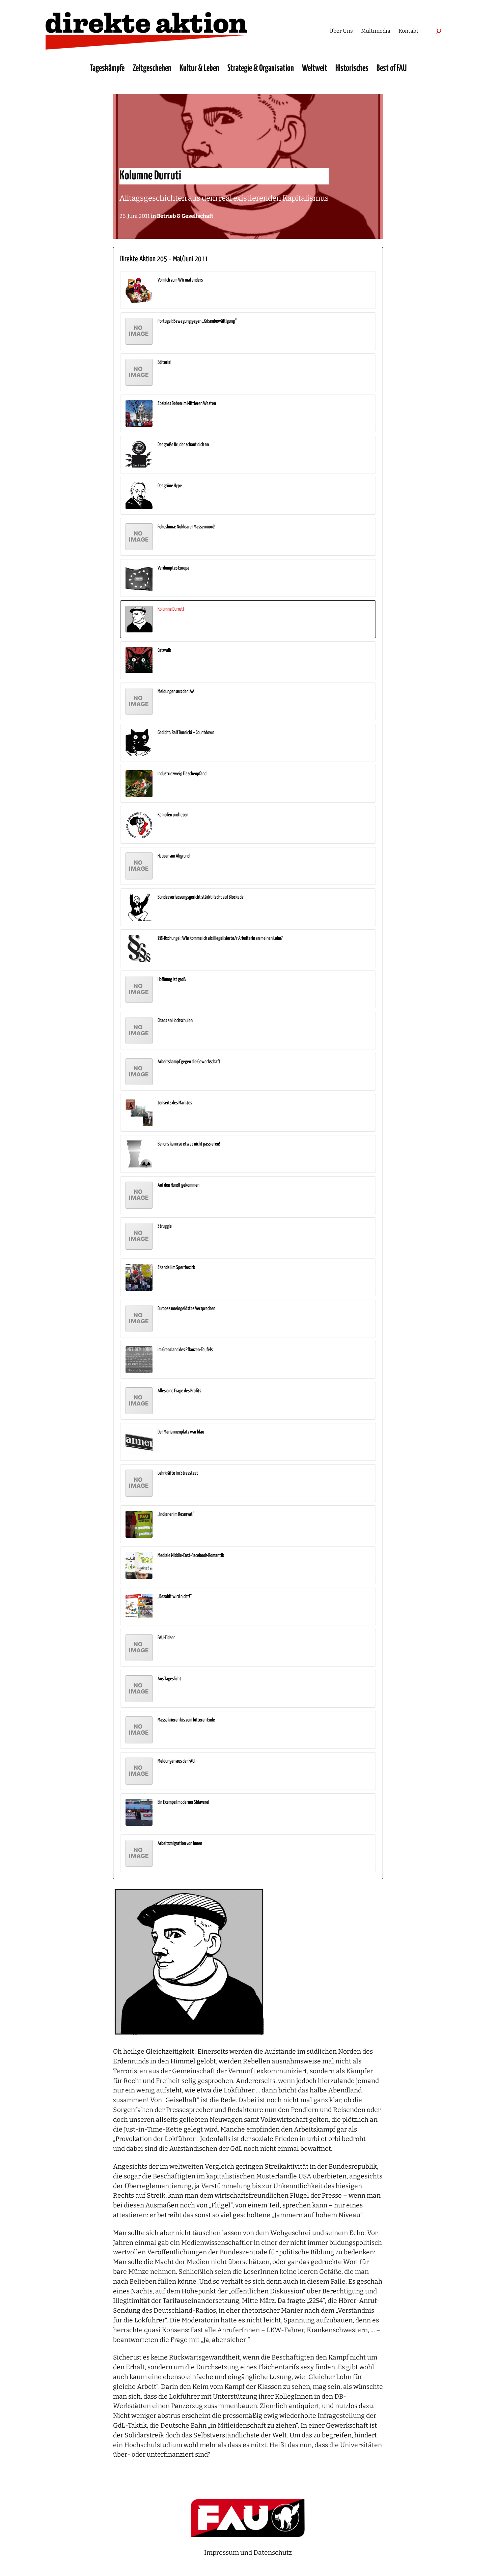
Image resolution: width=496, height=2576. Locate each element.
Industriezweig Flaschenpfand (182, 774)
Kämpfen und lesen (173, 815)
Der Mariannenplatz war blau (181, 1432)
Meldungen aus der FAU (176, 1761)
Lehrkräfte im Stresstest (178, 1473)
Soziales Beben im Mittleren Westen (187, 403)
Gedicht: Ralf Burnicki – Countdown (186, 733)
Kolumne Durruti (171, 609)
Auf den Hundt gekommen (178, 1185)
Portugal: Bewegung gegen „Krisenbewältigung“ (197, 321)
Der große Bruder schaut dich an (183, 445)
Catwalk (164, 650)
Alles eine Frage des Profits (179, 1391)
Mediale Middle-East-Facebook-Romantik (191, 1555)
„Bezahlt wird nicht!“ (175, 1597)
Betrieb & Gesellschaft (185, 216)
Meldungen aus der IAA (176, 691)
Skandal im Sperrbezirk (176, 1267)
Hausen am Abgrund (174, 856)
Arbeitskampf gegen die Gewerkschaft (189, 1062)
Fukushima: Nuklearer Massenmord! (186, 527)
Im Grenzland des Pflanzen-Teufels (185, 1350)
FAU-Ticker (166, 1638)
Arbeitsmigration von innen (180, 1843)
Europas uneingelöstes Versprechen (186, 1309)
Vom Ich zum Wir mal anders (180, 280)
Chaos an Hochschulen (175, 1021)
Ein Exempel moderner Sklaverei (183, 1802)
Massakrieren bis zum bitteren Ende (186, 1720)
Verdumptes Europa (173, 568)
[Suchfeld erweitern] (438, 31)
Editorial (164, 362)
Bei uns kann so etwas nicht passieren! (189, 1144)
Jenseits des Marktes (175, 1103)
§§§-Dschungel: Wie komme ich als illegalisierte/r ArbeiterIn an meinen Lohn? (220, 938)
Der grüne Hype (170, 486)
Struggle (165, 1226)
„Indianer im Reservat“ (176, 1514)
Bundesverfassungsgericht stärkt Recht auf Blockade (201, 897)
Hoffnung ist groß (172, 979)
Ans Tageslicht (169, 1679)
